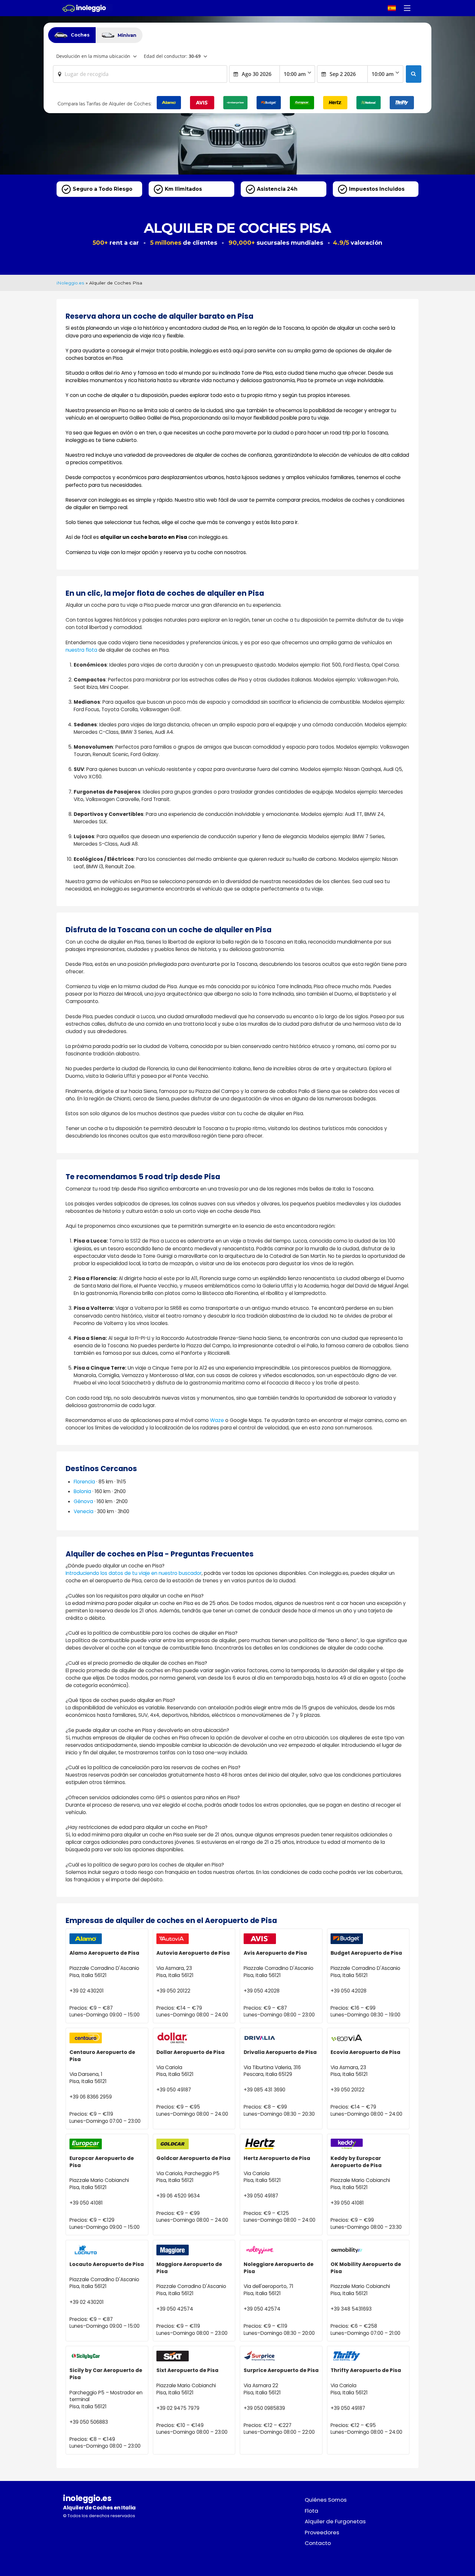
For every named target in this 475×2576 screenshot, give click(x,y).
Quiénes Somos (326, 2500)
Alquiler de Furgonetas (335, 2521)
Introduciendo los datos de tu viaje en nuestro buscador (134, 1573)
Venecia (84, 1511)
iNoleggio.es (70, 283)
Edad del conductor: (172, 56)
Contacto (318, 2543)
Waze (217, 1420)
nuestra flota (81, 650)
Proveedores (322, 2532)
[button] (407, 8)
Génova (83, 1501)
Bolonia (82, 1491)
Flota (311, 2511)
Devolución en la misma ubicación (93, 56)
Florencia (84, 1482)
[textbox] (140, 74)
